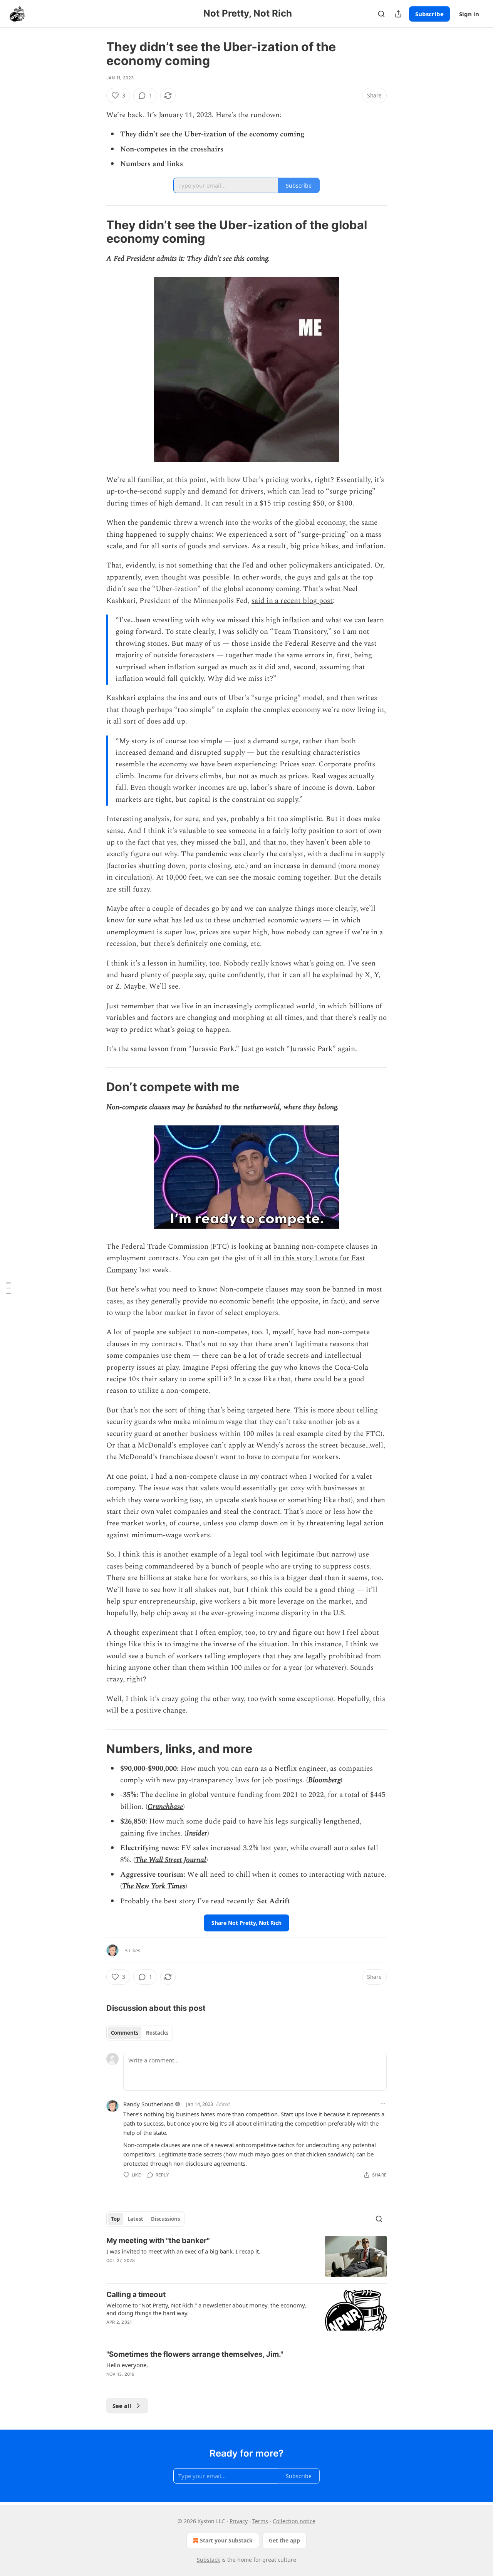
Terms (260, 2521)
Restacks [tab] (157, 2033)
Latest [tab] (135, 2219)
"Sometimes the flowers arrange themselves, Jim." (195, 2354)
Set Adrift (273, 1901)
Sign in (469, 14)
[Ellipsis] (383, 2104)
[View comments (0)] (181, 2270)
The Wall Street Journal (171, 1860)
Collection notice (294, 2521)
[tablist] (140, 2033)
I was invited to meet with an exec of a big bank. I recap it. (183, 2251)
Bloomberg (324, 1780)
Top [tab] (115, 2219)
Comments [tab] (125, 2033)
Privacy (239, 2521)
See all (122, 2406)
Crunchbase (165, 1807)
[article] (246, 2256)
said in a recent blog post (292, 601)
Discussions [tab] (165, 2219)
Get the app (284, 2540)
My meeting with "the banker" (158, 2241)
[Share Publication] (398, 14)
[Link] (96, 232)
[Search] (381, 14)
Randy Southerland (148, 2104)
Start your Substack (226, 2540)
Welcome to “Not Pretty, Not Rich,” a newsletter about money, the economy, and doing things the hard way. (206, 2309)
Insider (197, 1833)
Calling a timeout (136, 2295)
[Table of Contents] (8, 1288)
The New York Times (154, 1886)
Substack (208, 2560)
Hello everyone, (127, 2365)
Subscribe (429, 14)
